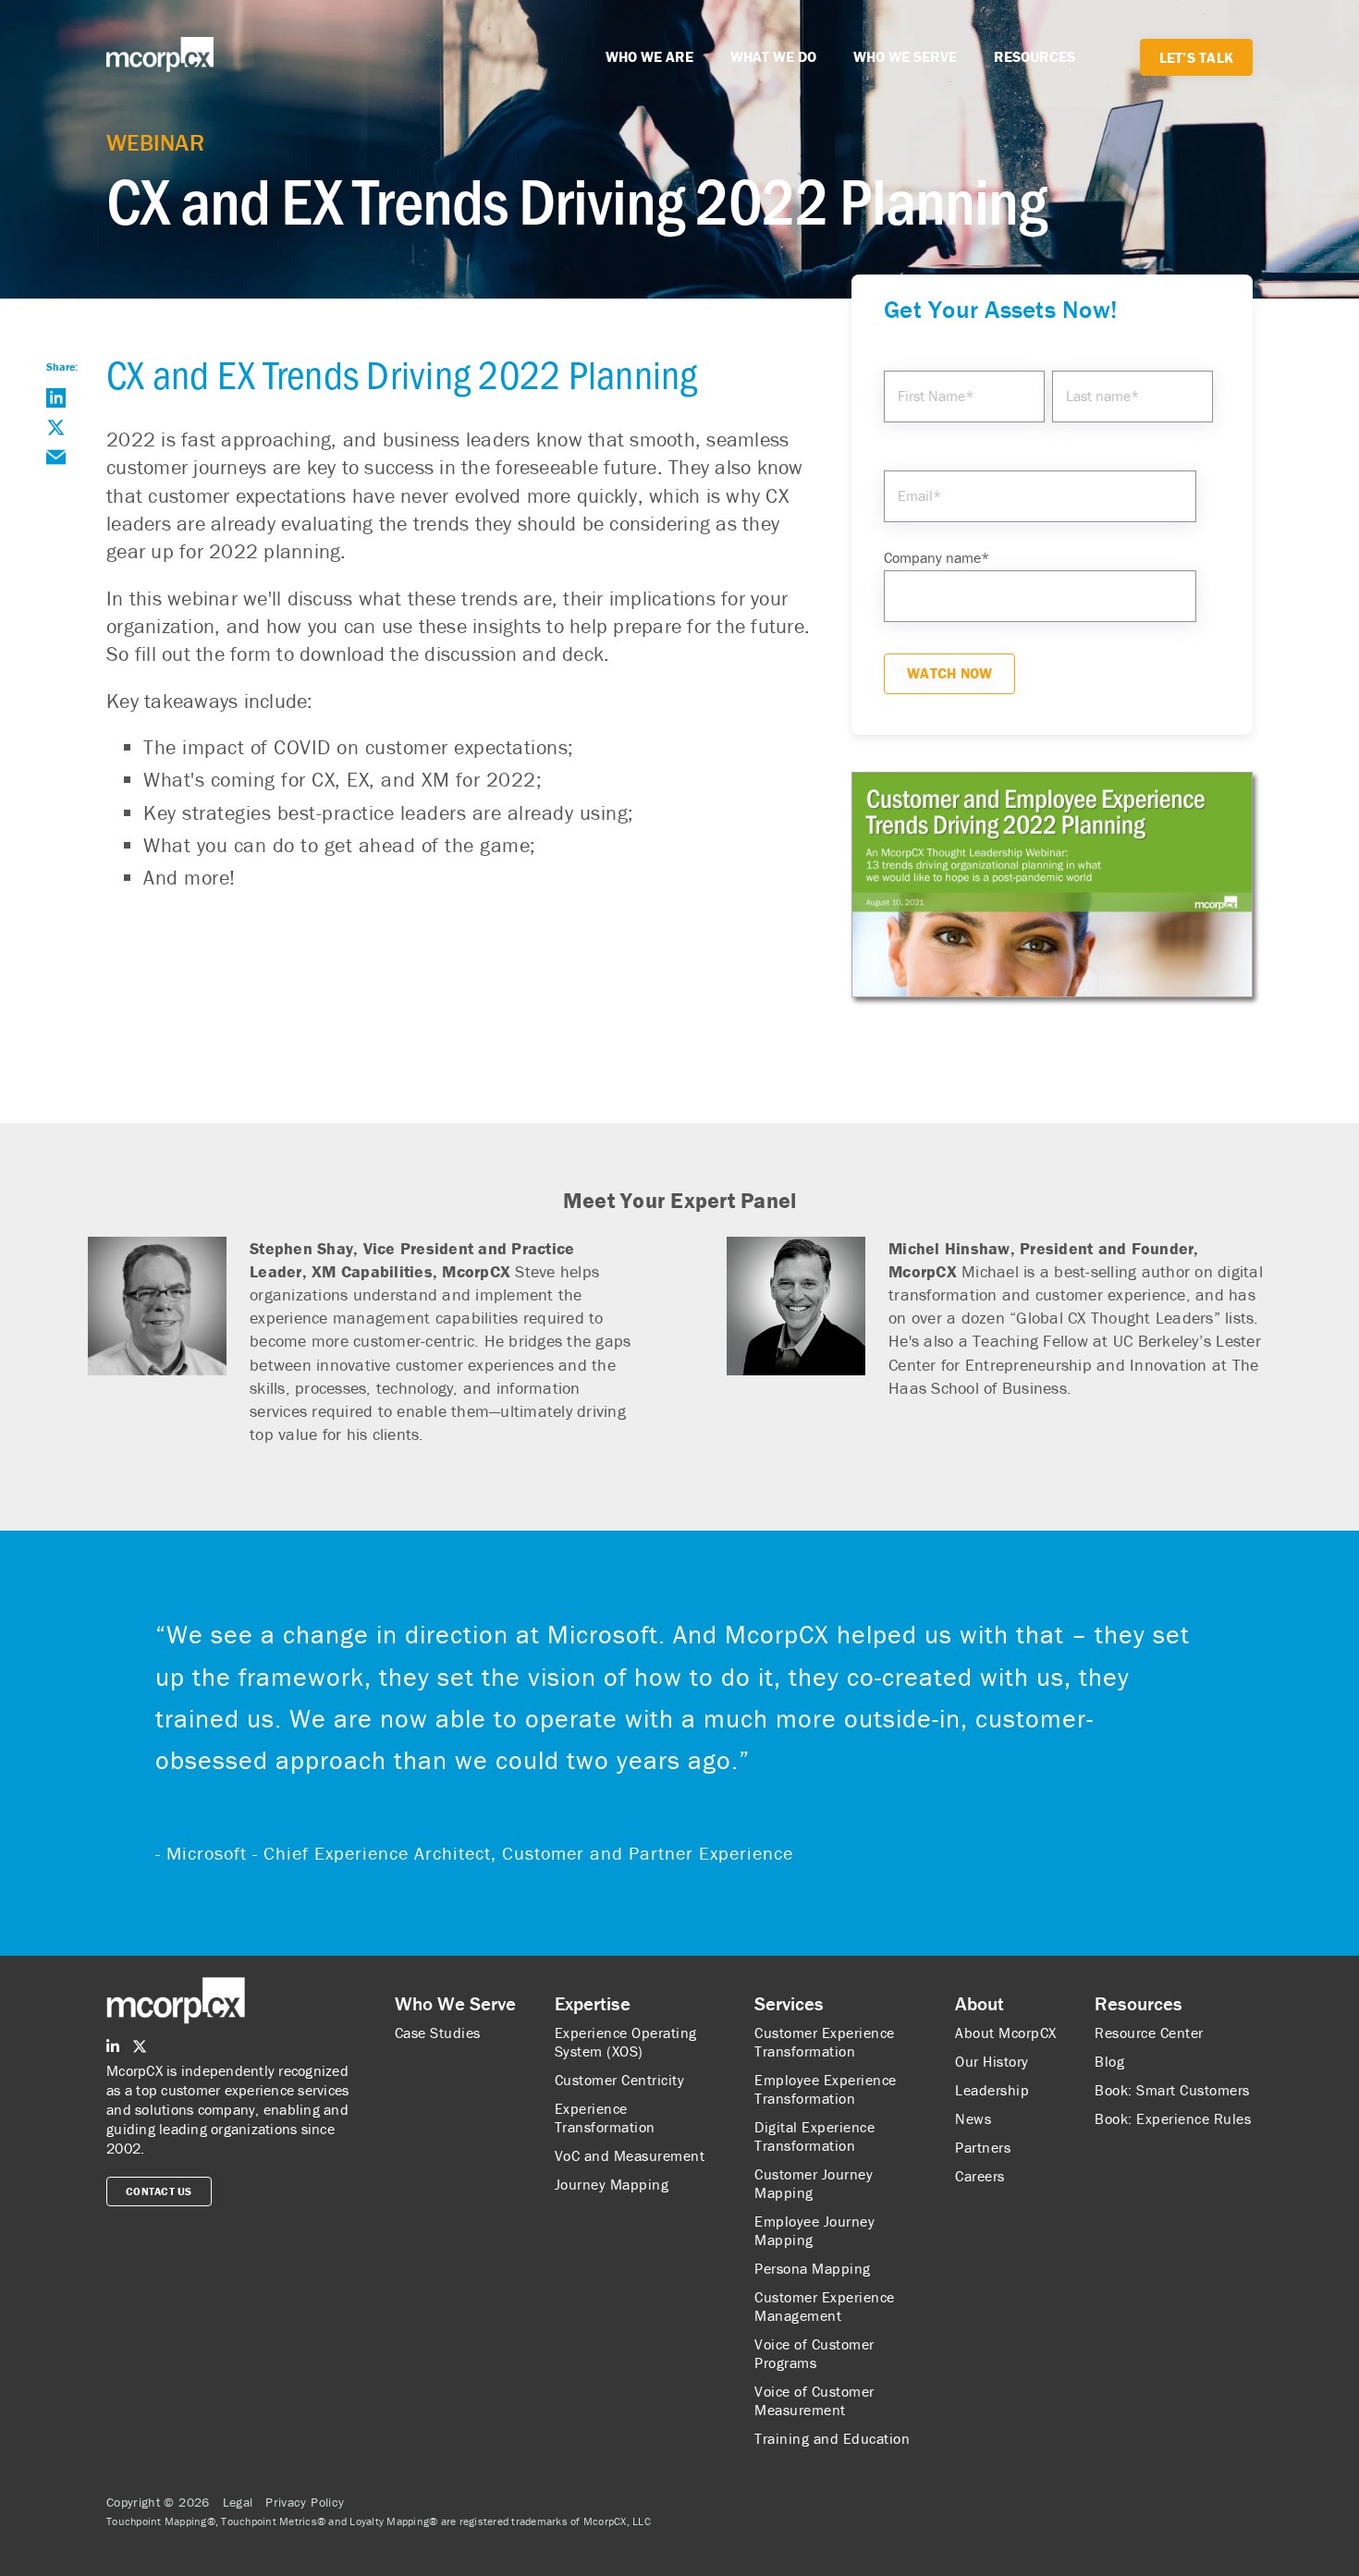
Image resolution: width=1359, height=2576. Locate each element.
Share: (62, 366)
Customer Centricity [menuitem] (620, 2080)
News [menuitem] (973, 2118)
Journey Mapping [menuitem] (612, 2184)
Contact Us (159, 2191)
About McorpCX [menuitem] (1006, 2033)
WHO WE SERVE (905, 56)
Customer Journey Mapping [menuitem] (814, 2183)
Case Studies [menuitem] (438, 2033)
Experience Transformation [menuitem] (605, 2118)
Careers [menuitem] (980, 2176)
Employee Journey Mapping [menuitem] (814, 2230)
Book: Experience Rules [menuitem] (1173, 2118)
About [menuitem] (979, 2004)
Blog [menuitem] (1109, 2061)
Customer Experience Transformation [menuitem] (825, 2042)
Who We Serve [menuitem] (455, 2004)
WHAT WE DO (773, 56)
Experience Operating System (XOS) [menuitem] (626, 2042)
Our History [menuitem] (992, 2061)
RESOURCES (1035, 56)
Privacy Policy (305, 2502)
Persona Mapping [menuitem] (813, 2268)
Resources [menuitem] (1139, 2004)
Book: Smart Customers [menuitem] (1172, 2090)
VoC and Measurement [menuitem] (630, 2155)
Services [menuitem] (789, 2004)
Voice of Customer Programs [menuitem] (814, 2353)
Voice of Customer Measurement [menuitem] (814, 2400)
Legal (238, 2502)
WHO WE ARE (649, 56)
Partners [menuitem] (983, 2147)
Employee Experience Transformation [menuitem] (826, 2089)
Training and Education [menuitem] (832, 2438)
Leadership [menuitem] (992, 2090)
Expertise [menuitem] (593, 2004)
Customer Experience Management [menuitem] (825, 2306)
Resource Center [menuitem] (1149, 2033)
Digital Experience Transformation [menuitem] (814, 2136)
